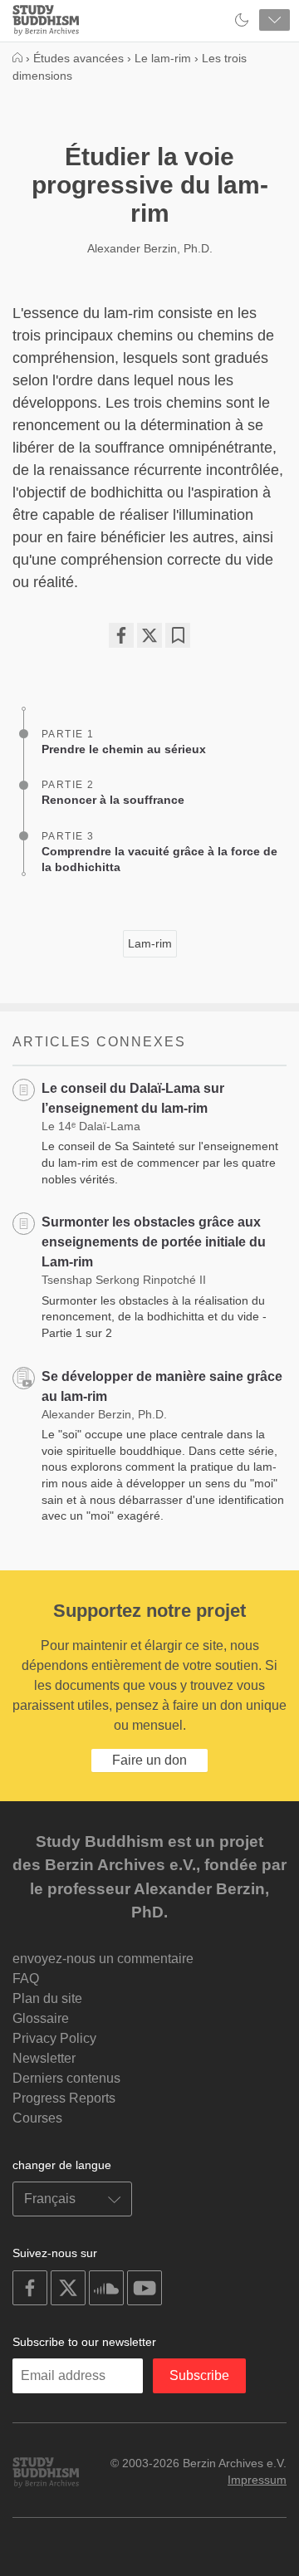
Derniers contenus (66, 2078)
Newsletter (44, 2058)
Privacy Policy (54, 2038)
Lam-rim (150, 943)
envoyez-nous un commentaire (103, 1959)
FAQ (26, 1979)
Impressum (257, 2480)
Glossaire (41, 2018)
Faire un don (149, 1760)
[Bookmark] (178, 635)
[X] (149, 635)
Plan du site (47, 1998)
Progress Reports (64, 2098)
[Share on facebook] (121, 635)
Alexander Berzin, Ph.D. (150, 248)
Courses (37, 2118)
